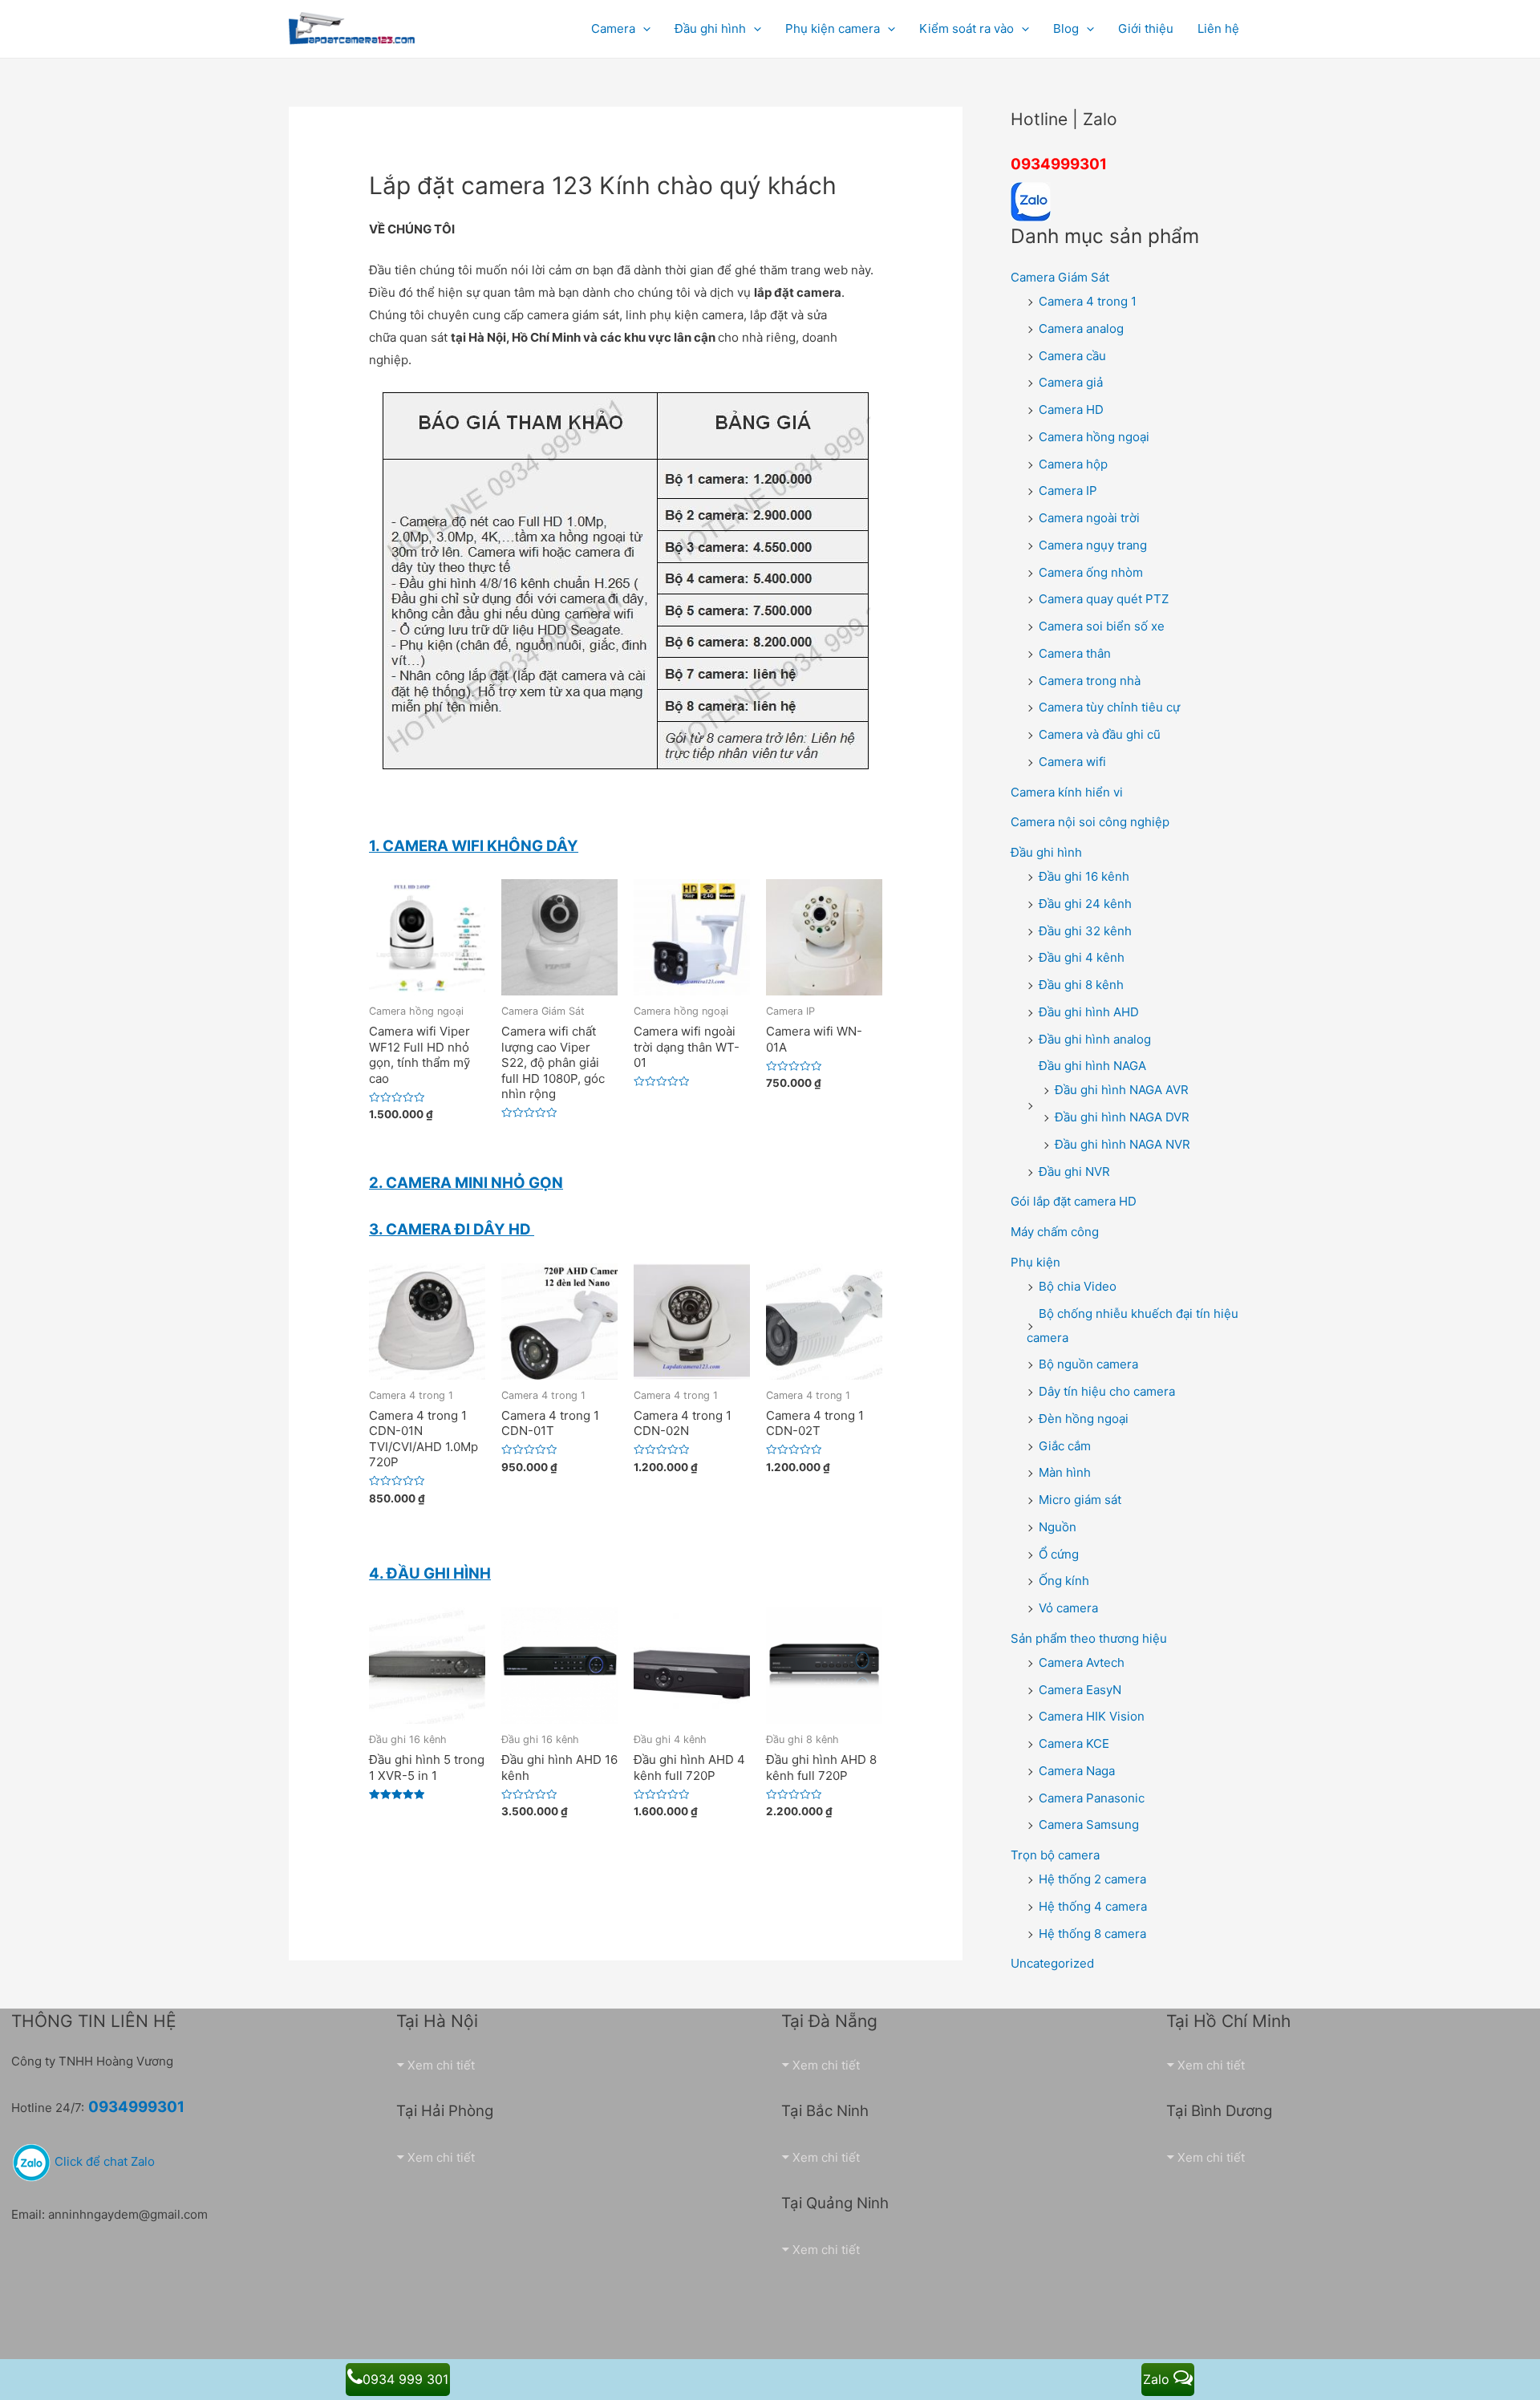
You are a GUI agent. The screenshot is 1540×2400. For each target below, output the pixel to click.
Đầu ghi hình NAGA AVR (1122, 1090)
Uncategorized (1052, 1963)
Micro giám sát (1080, 1500)
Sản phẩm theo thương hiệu (1089, 1638)
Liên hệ (1218, 28)
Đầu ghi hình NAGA (1092, 1066)
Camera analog (1081, 328)
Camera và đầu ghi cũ (1100, 734)
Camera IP (1068, 491)
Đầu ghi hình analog (1095, 1039)
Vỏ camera (1068, 1608)
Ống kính (1064, 1581)
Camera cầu (1072, 356)
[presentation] (643, 28)
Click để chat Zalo (103, 2161)
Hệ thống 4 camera (1093, 1906)
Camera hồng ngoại (1094, 437)
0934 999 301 (405, 2379)
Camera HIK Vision (1092, 1716)
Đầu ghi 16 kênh (1084, 876)
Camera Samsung (1089, 1824)
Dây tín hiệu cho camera (1107, 1391)
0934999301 (1059, 164)
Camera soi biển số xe (1102, 626)
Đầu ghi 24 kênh (1085, 904)
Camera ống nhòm (1091, 572)
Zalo (1158, 2379)
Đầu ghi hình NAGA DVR (1122, 1117)
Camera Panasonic (1092, 1798)
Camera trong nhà (1090, 681)
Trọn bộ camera (1055, 1855)
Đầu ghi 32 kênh (1085, 931)
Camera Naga (1077, 1771)
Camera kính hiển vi (1067, 792)
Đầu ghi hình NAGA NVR (1123, 1144)
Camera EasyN (1080, 1690)
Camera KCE (1074, 1743)
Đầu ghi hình (1046, 852)
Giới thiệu (1146, 28)
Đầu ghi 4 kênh (1082, 957)
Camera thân (1075, 653)
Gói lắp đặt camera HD (1074, 1201)
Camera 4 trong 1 (1088, 301)
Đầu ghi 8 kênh (1081, 985)
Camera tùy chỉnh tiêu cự (1109, 707)
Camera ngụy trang (1093, 545)
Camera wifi (1072, 762)
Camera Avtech (1082, 1662)
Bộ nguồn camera (1088, 1364)
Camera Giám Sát (1060, 277)
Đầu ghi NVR (1074, 1172)
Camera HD (1071, 409)
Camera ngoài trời (1089, 518)
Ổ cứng (1059, 1554)
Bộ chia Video (1078, 1286)
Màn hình (1065, 1472)
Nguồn (1058, 1527)
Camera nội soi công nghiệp (1090, 822)
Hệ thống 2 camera (1092, 1879)
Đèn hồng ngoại (1084, 1419)
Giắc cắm (1065, 1446)
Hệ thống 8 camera (1092, 1934)
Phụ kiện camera (833, 28)
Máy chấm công (1055, 1232)
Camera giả (1071, 382)
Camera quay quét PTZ (1104, 599)
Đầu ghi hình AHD (1089, 1012)
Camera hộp (1073, 464)
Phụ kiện (1035, 1262)
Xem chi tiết (441, 2065)
